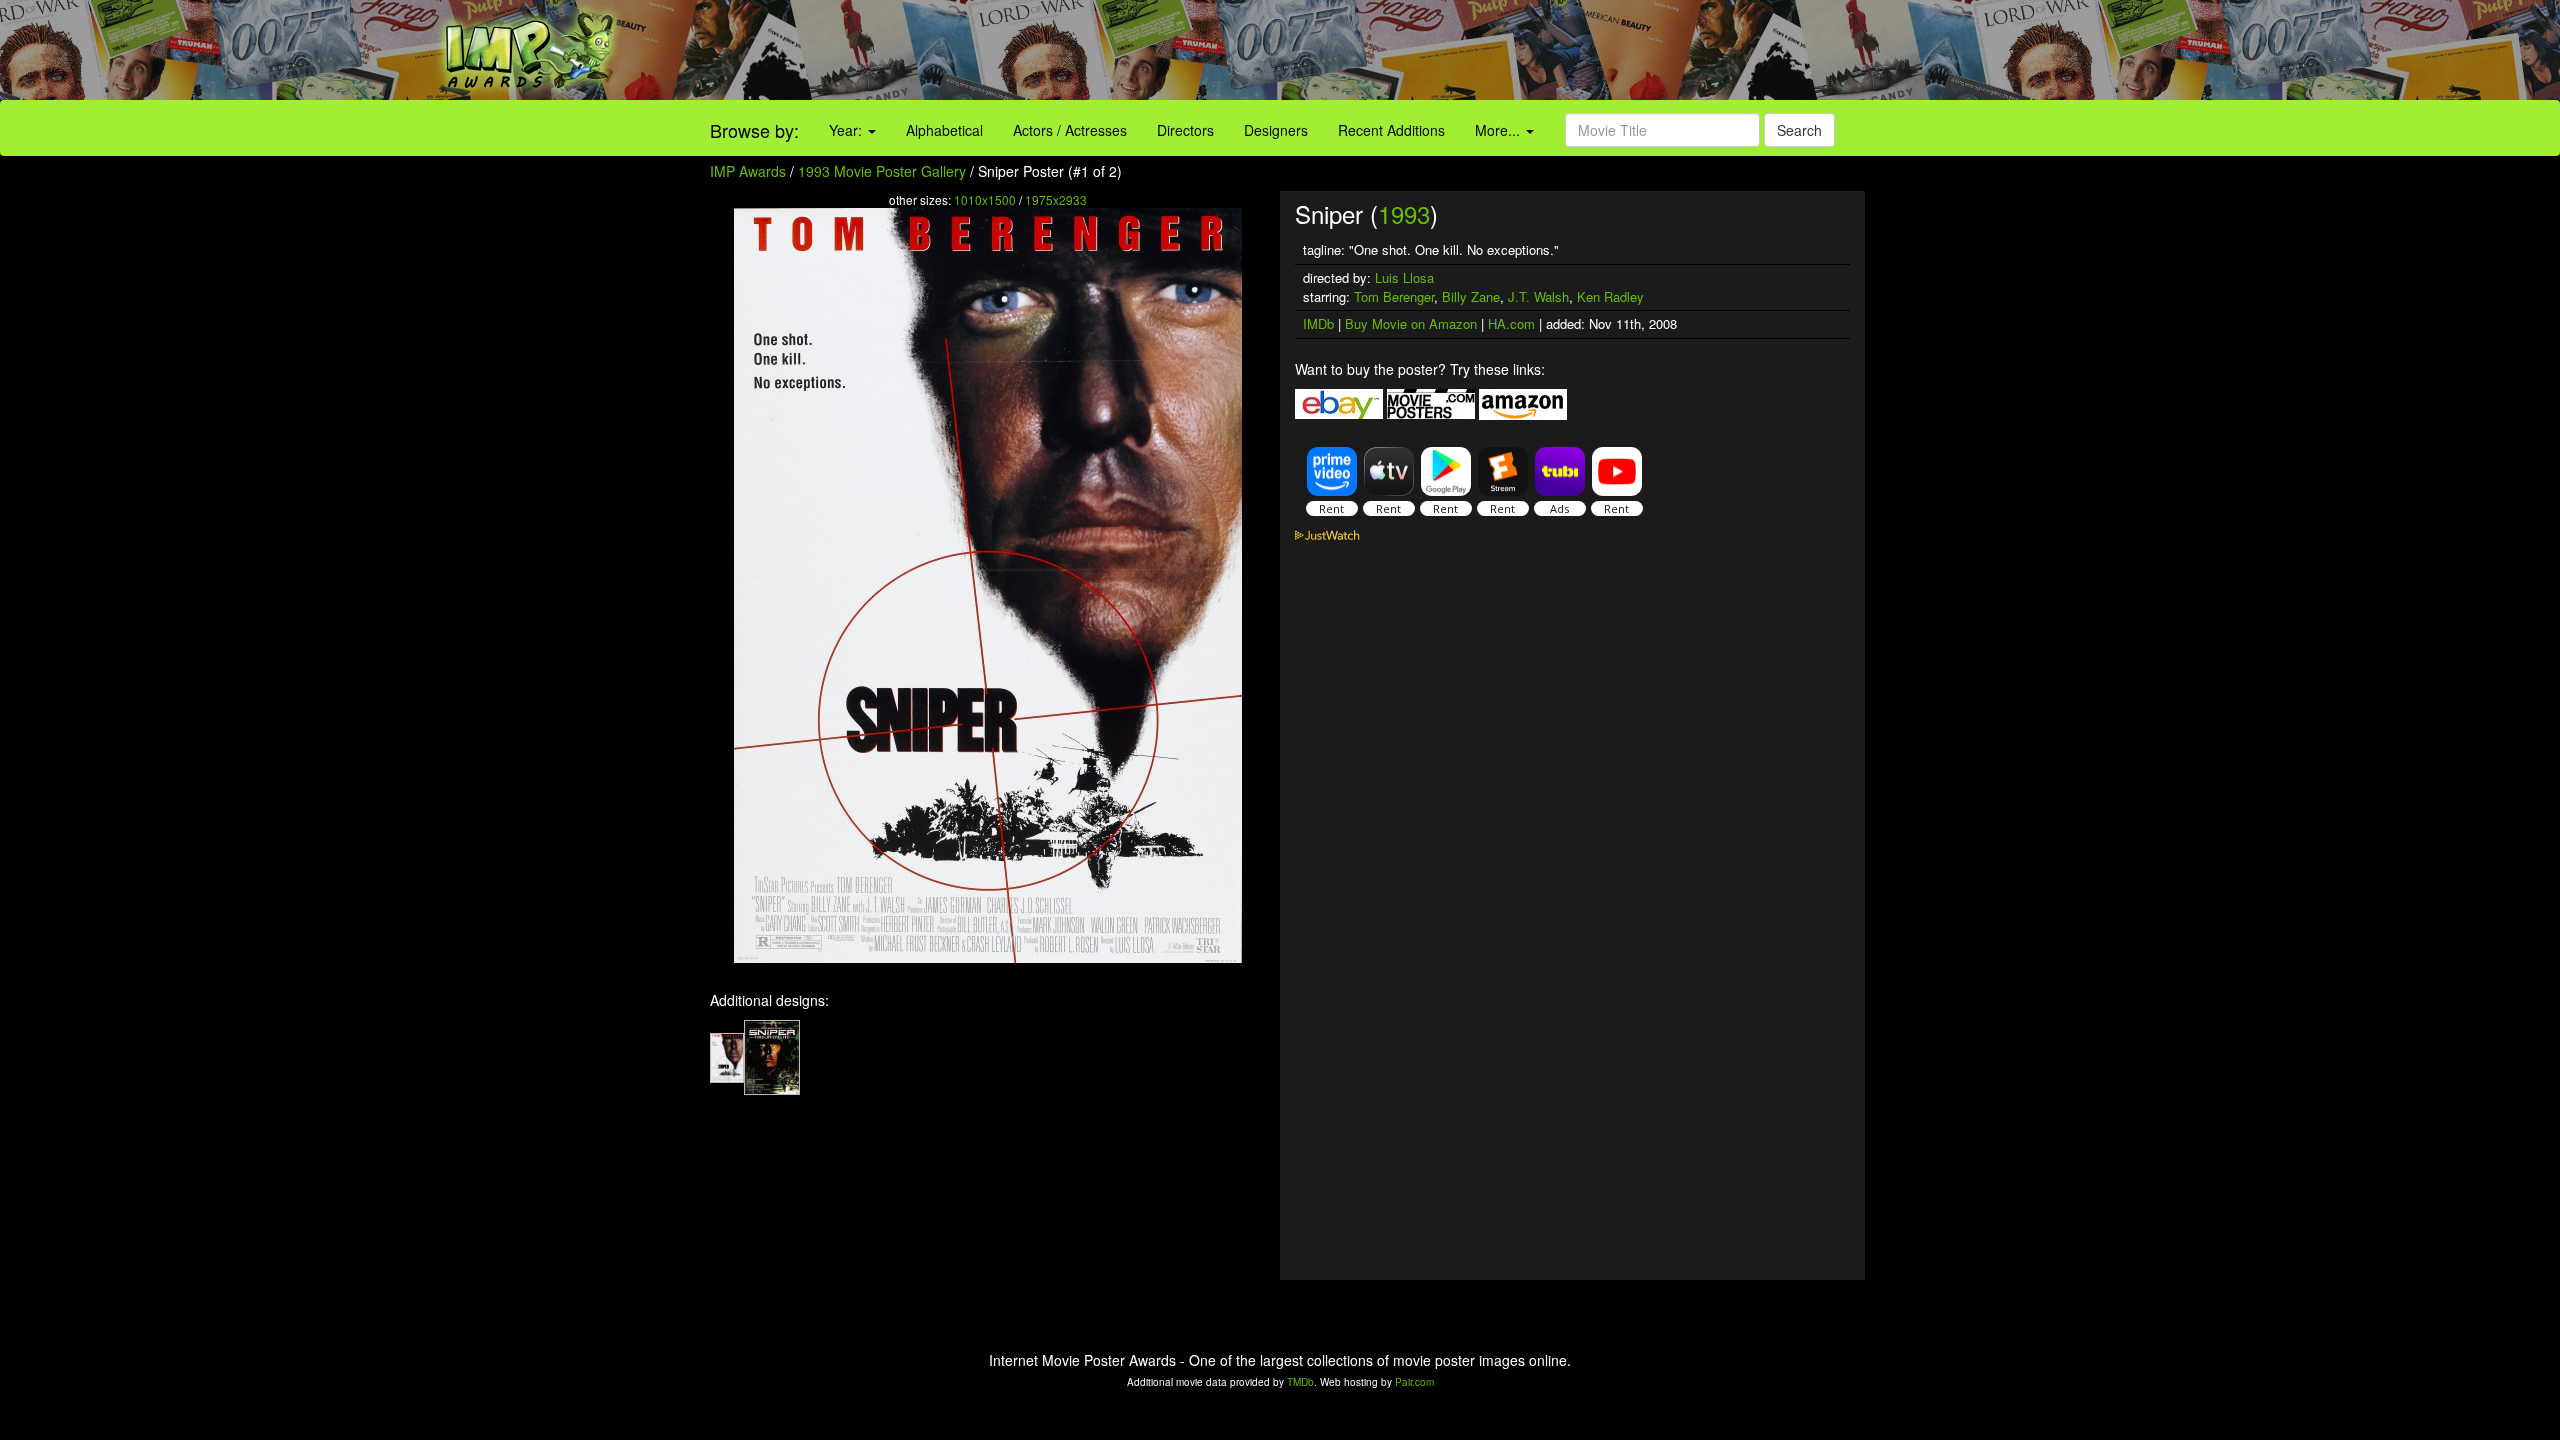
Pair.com (1414, 1382)
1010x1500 (985, 199)
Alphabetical (944, 130)
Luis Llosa (1404, 277)
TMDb (1300, 1382)
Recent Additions (1391, 130)
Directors (1185, 130)
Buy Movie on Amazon (1411, 323)
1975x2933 (1056, 199)
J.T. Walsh (1538, 296)
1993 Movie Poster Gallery (882, 171)
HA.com (1511, 323)
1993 (1404, 213)
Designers (1276, 130)
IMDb (1318, 323)
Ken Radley (1610, 296)
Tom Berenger (1394, 296)
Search (1799, 130)
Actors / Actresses (1070, 130)
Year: (847, 130)
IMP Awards (748, 171)
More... (1499, 130)
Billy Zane (1471, 296)
